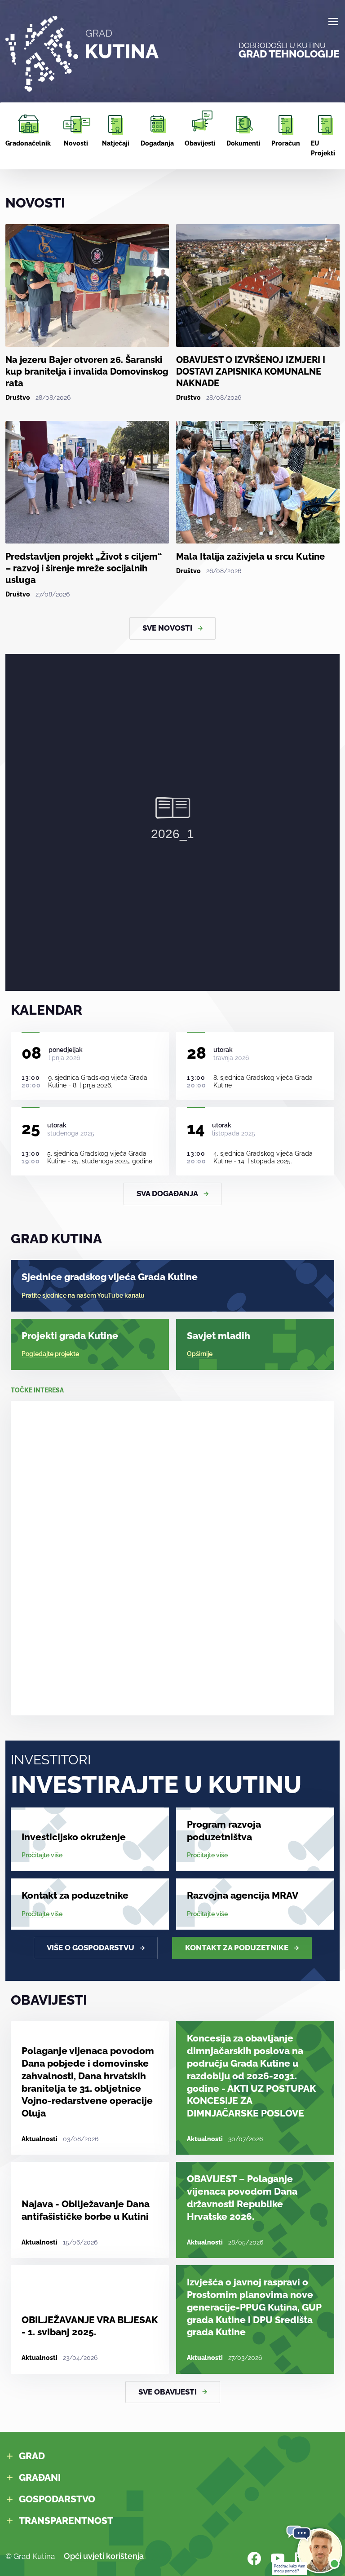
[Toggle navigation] (333, 22)
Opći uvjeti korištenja (104, 2556)
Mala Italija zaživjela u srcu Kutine (250, 557)
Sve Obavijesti (168, 2392)
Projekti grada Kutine (70, 1336)
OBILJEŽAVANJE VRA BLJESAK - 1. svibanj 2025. (90, 2326)
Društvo (18, 398)
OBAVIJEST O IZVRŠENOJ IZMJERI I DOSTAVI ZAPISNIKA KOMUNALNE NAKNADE (251, 371)
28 (197, 1053)
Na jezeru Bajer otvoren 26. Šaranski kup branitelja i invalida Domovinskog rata (87, 371)
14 (196, 1128)
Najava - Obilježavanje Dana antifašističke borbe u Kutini (86, 2210)
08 (31, 1053)
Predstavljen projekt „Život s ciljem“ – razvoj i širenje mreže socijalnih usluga (84, 568)
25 (31, 1128)
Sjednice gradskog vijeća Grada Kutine (110, 1277)
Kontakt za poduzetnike (75, 1895)
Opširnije (200, 1354)
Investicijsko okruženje (74, 1837)
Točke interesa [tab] (37, 1390)
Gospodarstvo (57, 2499)
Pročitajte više (42, 1855)
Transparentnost (66, 2521)
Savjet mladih (219, 1336)
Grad (32, 2456)
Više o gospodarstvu (91, 1948)
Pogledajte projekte (50, 1354)
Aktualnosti (40, 2139)
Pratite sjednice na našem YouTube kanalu (83, 1295)
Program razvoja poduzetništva (224, 1831)
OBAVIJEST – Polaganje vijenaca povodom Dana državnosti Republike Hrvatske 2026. (242, 2197)
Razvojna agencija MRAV (243, 1895)
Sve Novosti (167, 628)
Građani (40, 2477)
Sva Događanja (167, 1193)
